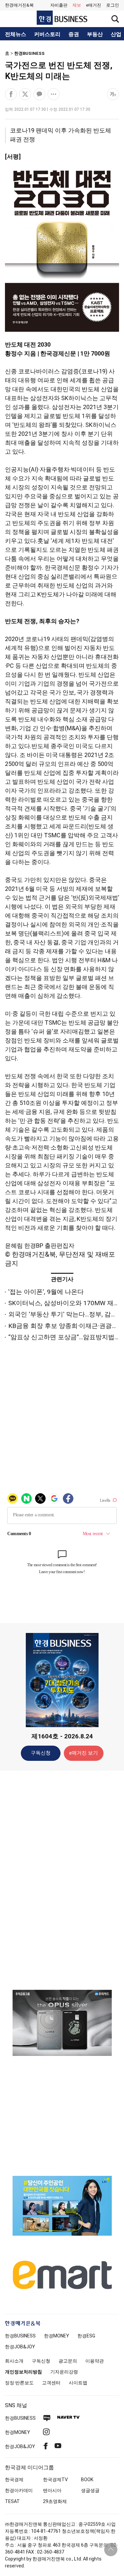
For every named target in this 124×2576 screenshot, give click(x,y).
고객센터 (51, 2383)
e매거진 (94, 5)
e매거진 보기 (83, 1753)
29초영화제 (55, 2501)
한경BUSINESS (29, 53)
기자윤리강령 (64, 2372)
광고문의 (68, 2361)
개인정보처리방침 (23, 2372)
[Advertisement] (62, 1880)
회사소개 (14, 2361)
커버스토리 (47, 34)
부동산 (95, 34)
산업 (116, 34)
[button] (113, 5)
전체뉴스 (16, 34)
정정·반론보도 (19, 2383)
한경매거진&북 (19, 5)
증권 (74, 34)
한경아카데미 (19, 2490)
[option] (62, 2023)
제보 (77, 5)
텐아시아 (52, 2490)
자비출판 (59, 5)
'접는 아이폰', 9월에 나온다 (46, 1292)
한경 (20, 2336)
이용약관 (95, 2361)
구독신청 (41, 1753)
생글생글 (90, 2490)
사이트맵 (78, 2383)
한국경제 (14, 2480)
